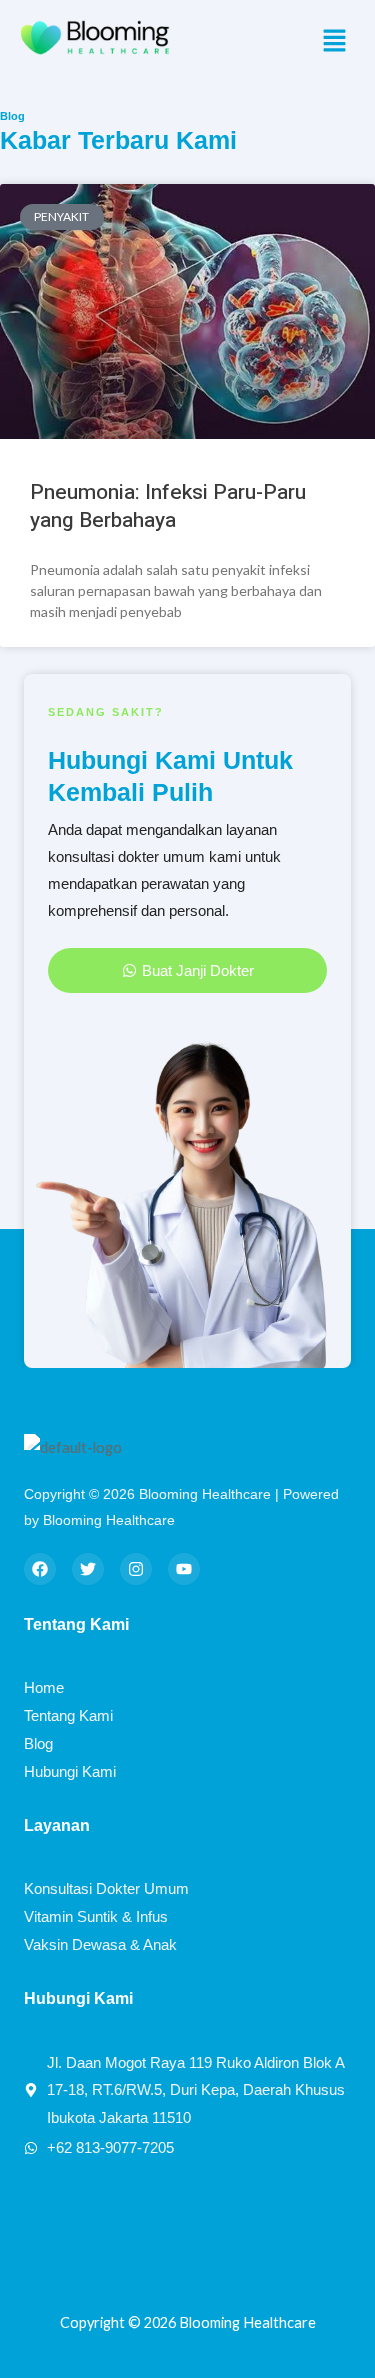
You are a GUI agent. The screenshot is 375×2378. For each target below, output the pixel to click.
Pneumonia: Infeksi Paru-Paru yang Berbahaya (168, 506)
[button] (335, 41)
